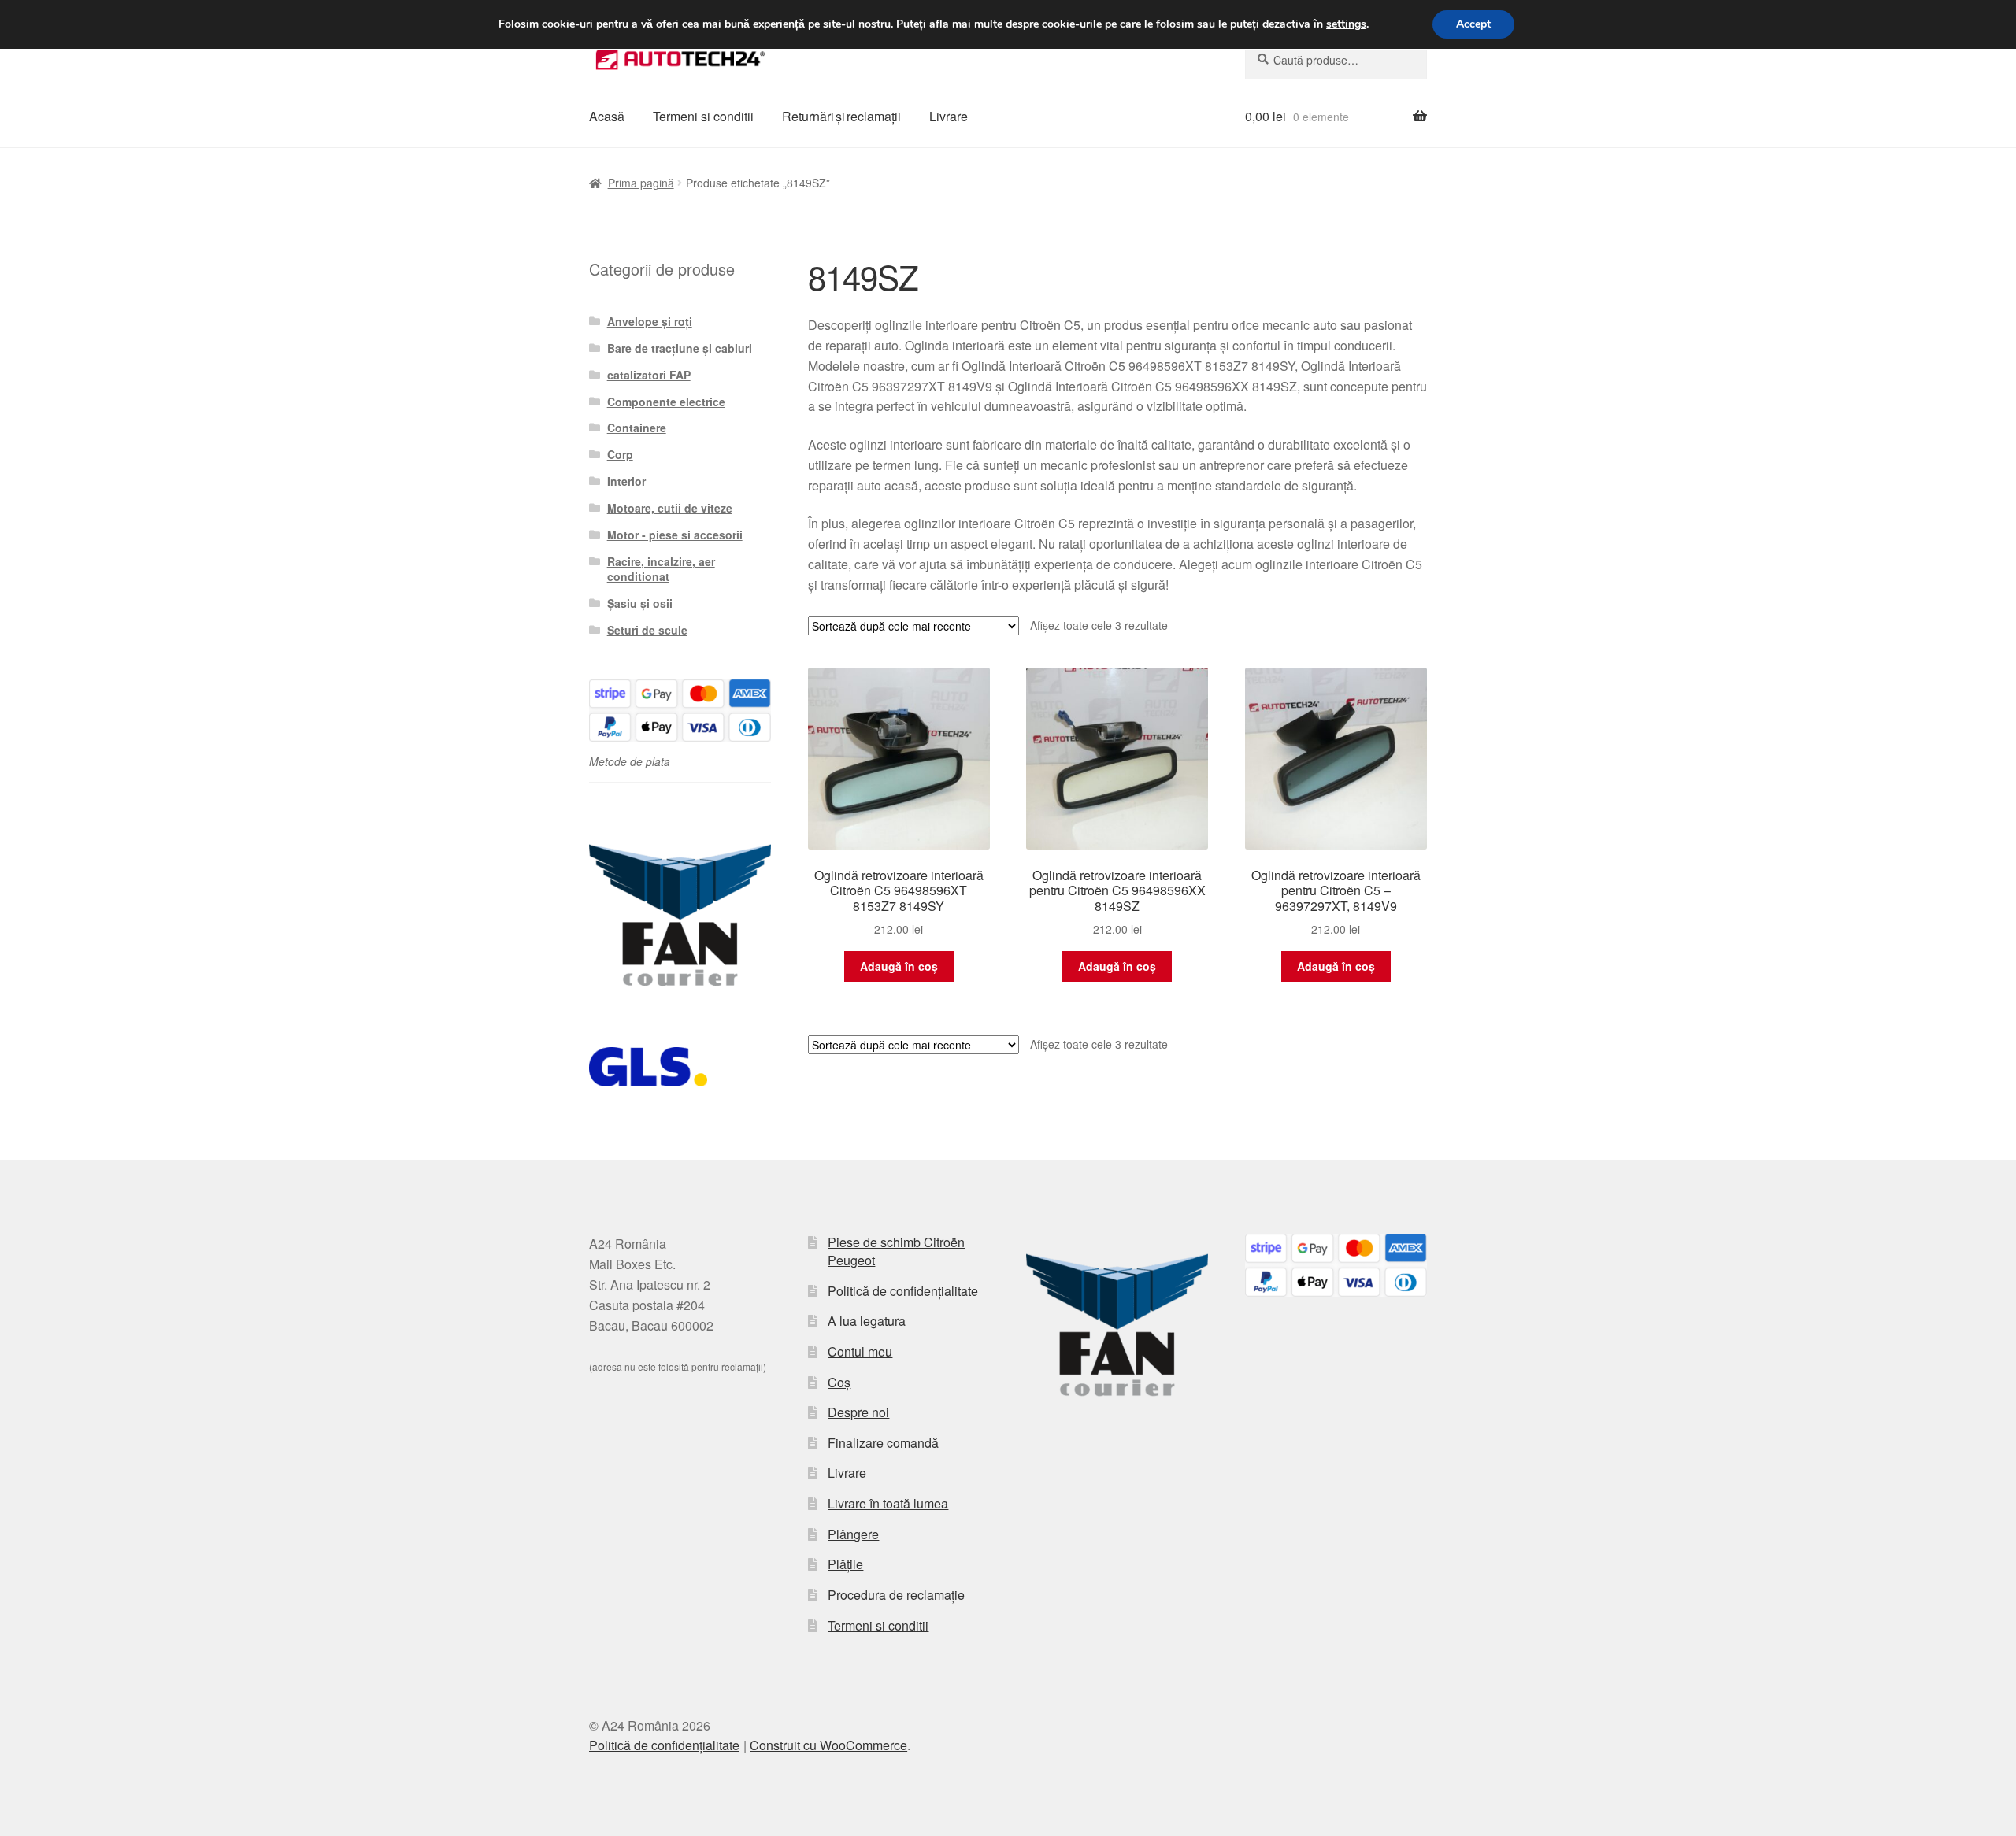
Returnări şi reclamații (841, 116)
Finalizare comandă (883, 1443)
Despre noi (858, 1412)
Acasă (607, 116)
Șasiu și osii (640, 603)
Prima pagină (641, 183)
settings (1346, 24)
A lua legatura (867, 1321)
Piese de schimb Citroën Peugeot (896, 1251)
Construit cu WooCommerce (828, 1745)
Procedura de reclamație (896, 1595)
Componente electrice (666, 402)
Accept (1473, 24)
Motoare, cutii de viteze (670, 508)
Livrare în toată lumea (888, 1503)
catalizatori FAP (649, 375)
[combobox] (1336, 60)
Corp (620, 454)
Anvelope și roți (650, 321)
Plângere (853, 1534)
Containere (637, 428)
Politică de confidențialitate (903, 1291)
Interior (626, 481)
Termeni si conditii (703, 116)
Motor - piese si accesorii (675, 535)
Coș (839, 1382)
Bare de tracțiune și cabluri (680, 348)
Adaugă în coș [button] (899, 966)
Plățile (845, 1564)
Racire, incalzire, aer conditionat (661, 569)
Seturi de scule (647, 630)
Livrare (949, 116)
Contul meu (860, 1351)
